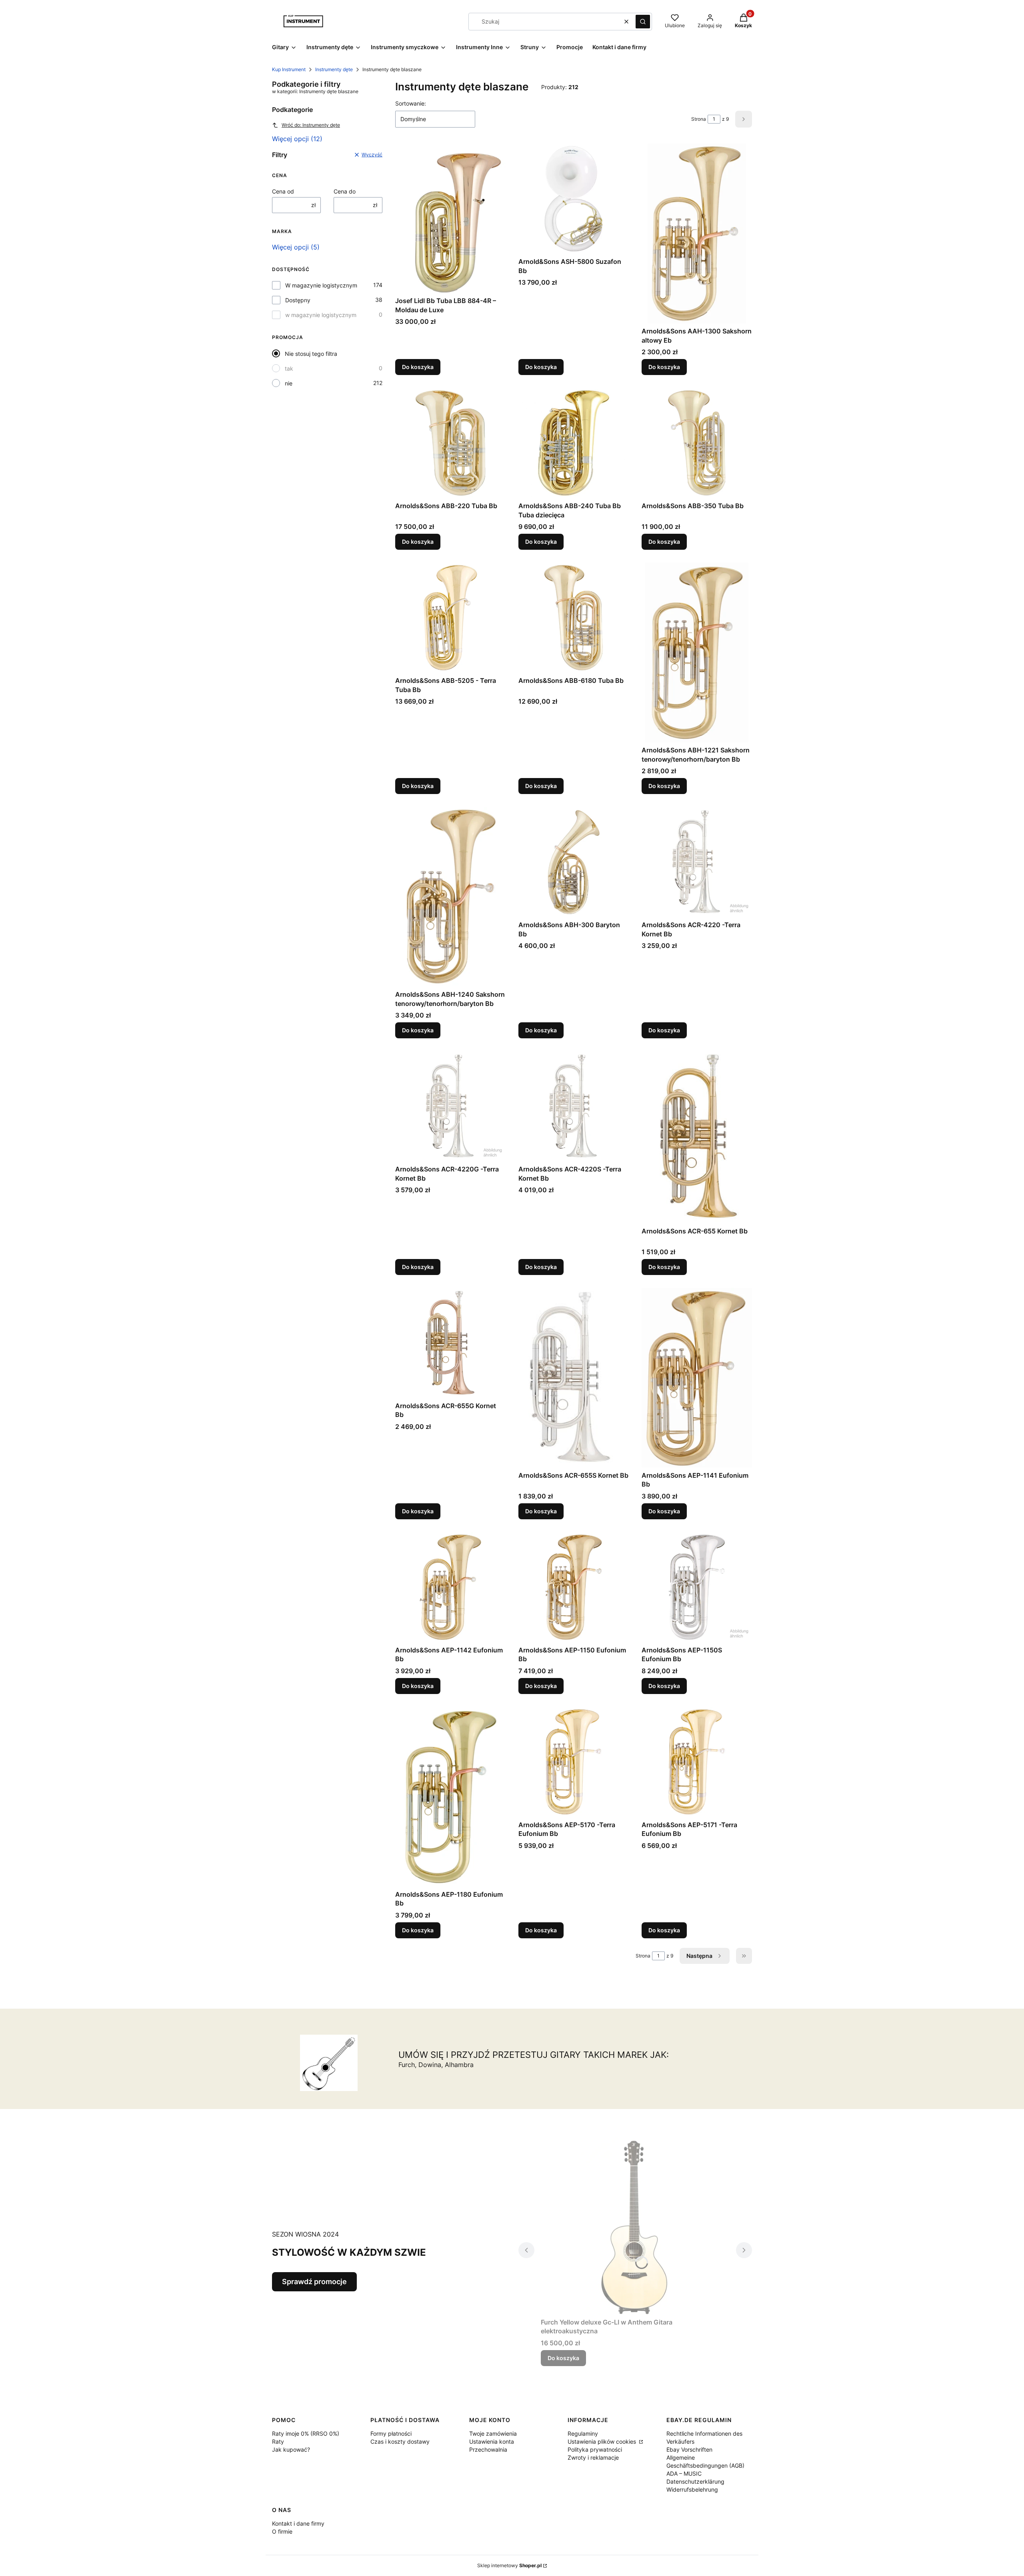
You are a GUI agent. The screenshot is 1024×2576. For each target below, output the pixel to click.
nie (289, 383)
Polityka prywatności (595, 2449)
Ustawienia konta (492, 2441)
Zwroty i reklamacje (593, 2457)
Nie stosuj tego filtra (311, 354)
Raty (278, 2441)
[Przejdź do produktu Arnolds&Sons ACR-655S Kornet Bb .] (574, 1378)
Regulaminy (583, 2433)
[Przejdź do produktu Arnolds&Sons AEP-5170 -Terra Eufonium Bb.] (574, 1762)
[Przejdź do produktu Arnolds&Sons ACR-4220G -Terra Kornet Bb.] (450, 1106)
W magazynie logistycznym (321, 285)
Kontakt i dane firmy (298, 2523)
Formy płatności (391, 2433)
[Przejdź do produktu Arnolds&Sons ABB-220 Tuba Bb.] (450, 443)
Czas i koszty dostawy (400, 2441)
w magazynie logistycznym (321, 315)
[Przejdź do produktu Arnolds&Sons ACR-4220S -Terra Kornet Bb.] (574, 1106)
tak (289, 368)
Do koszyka (418, 367)
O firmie (282, 2531)
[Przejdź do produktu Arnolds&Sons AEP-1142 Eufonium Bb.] (450, 1587)
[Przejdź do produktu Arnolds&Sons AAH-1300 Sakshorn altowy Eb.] (697, 233)
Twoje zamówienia (493, 2433)
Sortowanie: (411, 103)
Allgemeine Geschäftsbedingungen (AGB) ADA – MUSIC (705, 2465)
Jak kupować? (291, 2449)
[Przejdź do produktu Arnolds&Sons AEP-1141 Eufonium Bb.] (697, 1378)
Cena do (345, 191)
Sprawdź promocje (314, 2282)
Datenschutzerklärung (695, 2481)
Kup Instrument (289, 69)
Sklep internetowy (509, 2565)
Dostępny (298, 300)
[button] (643, 22)
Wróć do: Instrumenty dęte (311, 125)
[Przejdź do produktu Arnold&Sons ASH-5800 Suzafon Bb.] (574, 199)
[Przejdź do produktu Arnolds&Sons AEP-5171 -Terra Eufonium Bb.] (697, 1762)
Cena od (283, 191)
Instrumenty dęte (334, 69)
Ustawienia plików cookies (603, 2441)
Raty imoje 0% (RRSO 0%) (306, 2433)
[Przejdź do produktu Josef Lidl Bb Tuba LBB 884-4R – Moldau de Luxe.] (450, 218)
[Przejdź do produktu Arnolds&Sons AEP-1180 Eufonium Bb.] (450, 1797)
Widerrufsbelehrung (692, 2489)
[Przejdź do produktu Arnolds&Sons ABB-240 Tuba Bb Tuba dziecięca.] (574, 443)
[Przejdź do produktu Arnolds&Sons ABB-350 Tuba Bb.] (697, 443)
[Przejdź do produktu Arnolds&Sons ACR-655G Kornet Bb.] (450, 1343)
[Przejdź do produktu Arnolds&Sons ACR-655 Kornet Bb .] (697, 1137)
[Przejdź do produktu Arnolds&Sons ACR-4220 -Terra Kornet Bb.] (697, 862)
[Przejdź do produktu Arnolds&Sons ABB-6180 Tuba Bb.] (574, 618)
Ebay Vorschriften (689, 2449)
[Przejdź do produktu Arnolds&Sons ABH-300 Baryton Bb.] (574, 862)
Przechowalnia (488, 2449)
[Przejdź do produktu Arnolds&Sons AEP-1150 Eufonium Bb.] (574, 1587)
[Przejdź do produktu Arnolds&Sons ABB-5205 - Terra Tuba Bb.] (450, 618)
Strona (699, 119)
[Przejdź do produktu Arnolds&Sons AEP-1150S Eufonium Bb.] (697, 1587)
